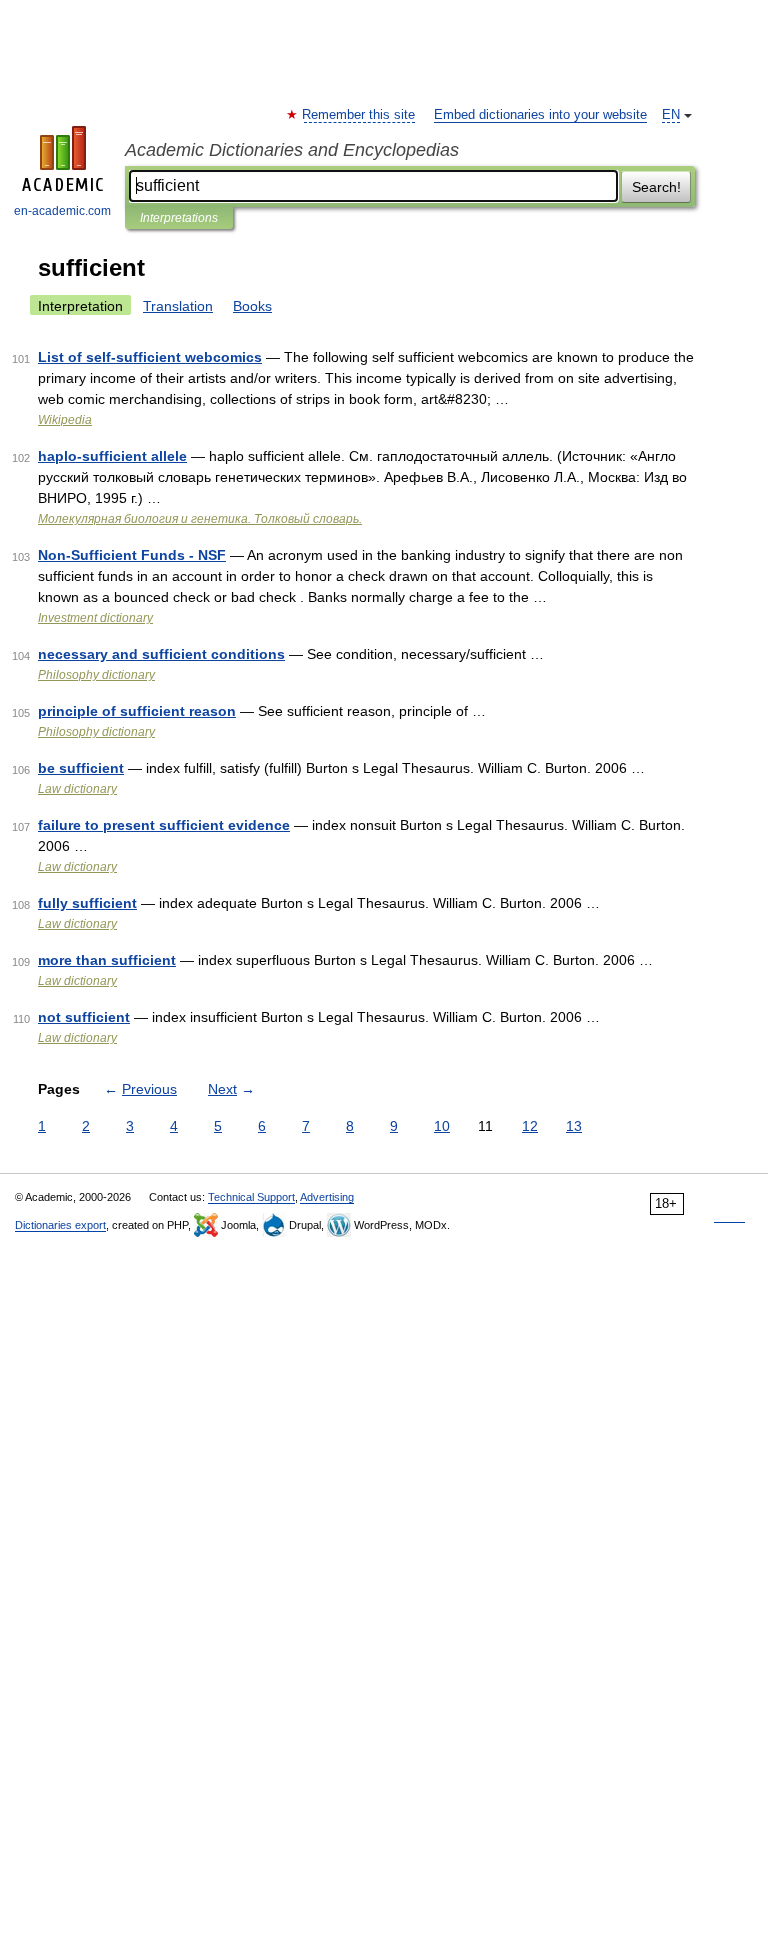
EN (671, 115)
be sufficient (81, 768)
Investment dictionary (95, 618)
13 (574, 1126)
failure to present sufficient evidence (164, 825)
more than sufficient (107, 960)
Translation (178, 306)
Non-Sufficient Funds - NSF (132, 555)
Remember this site (359, 115)
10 (442, 1126)
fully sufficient (87, 903)
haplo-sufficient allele (112, 456)
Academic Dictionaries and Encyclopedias (292, 150)
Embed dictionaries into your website (540, 115)
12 (530, 1126)
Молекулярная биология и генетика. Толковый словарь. (200, 519)
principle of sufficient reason (137, 711)
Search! (656, 187)
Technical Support (251, 1197)
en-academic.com (62, 211)
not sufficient (84, 1017)
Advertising (327, 1197)
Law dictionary (77, 789)
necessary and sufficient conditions (161, 654)
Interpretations (179, 218)
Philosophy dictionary (96, 675)
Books (252, 306)
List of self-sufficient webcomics (150, 357)
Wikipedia (65, 420)
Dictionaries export (60, 1225)
